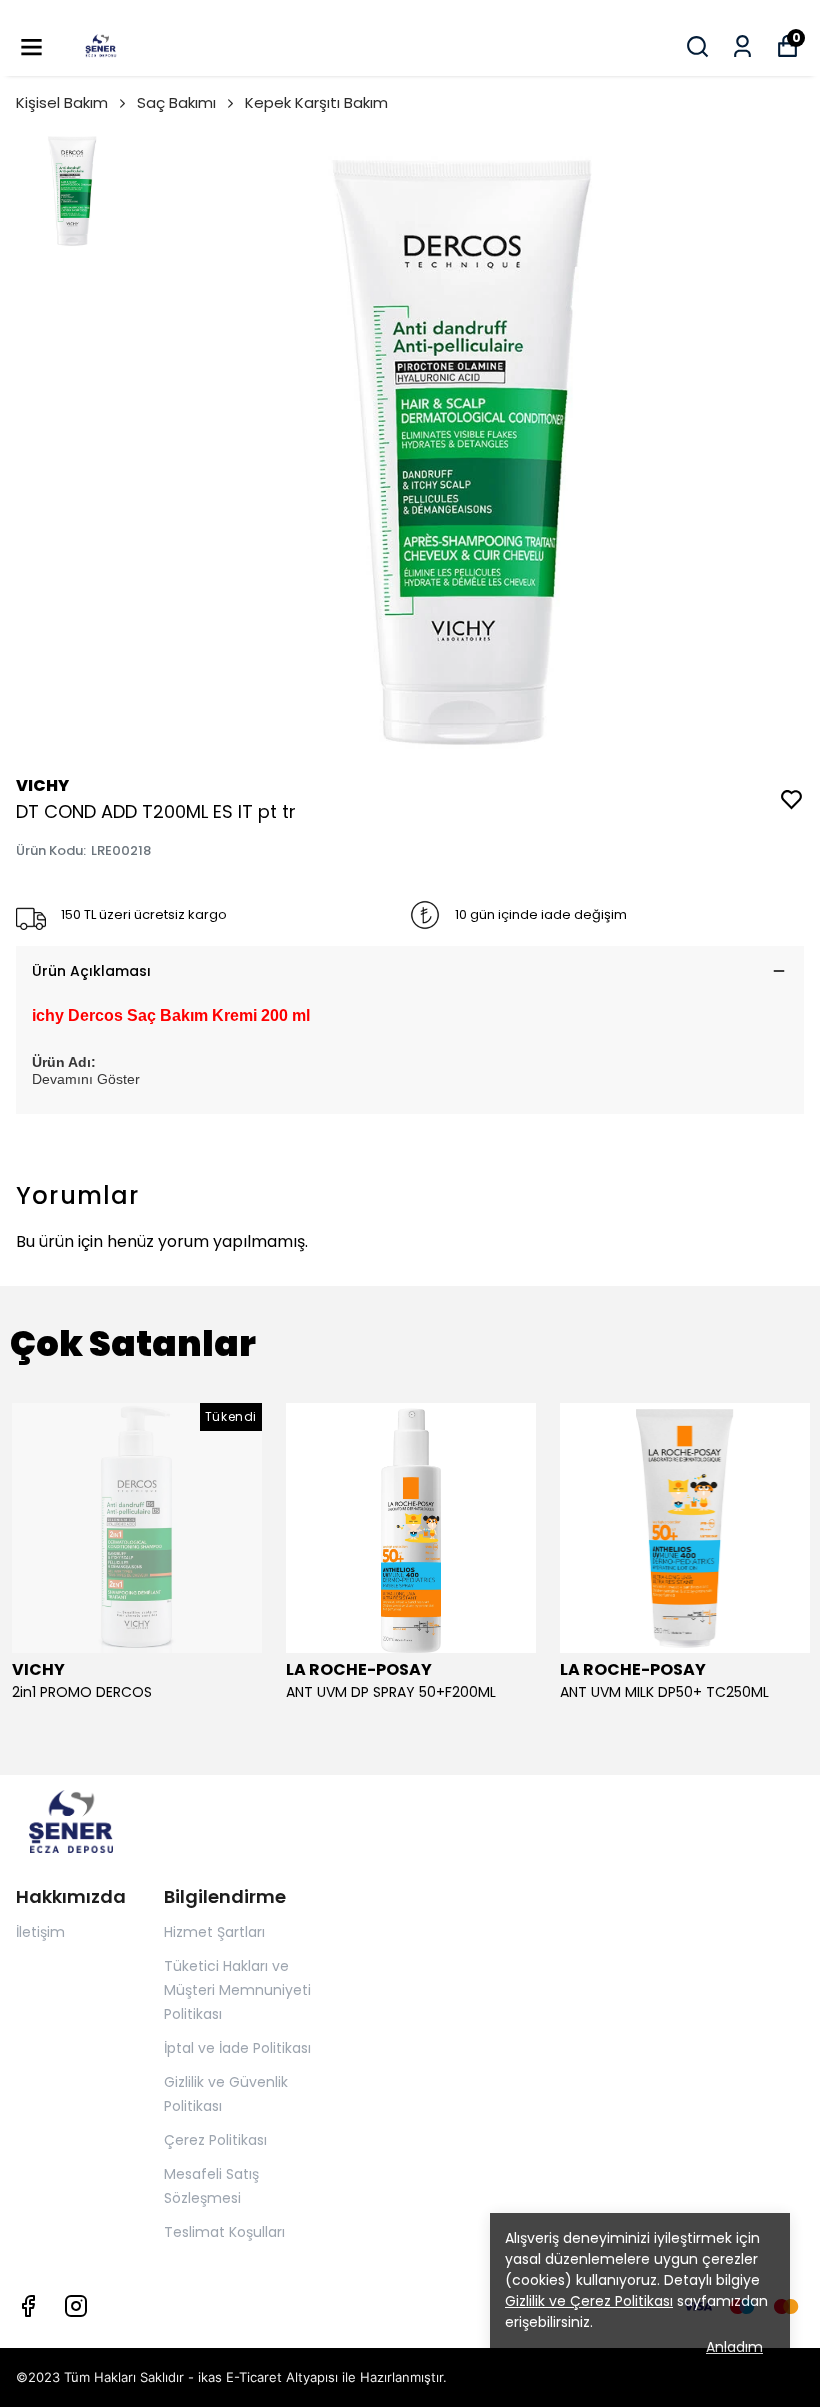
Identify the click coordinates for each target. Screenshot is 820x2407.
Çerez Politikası (215, 2140)
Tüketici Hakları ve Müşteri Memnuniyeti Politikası (237, 1990)
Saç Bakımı (176, 102)
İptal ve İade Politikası (237, 2048)
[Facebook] (28, 2306)
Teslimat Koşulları (224, 2232)
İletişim (40, 1932)
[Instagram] (76, 2306)
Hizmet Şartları (214, 1932)
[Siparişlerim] (742, 46)
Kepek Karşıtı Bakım (316, 102)
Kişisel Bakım (62, 102)
